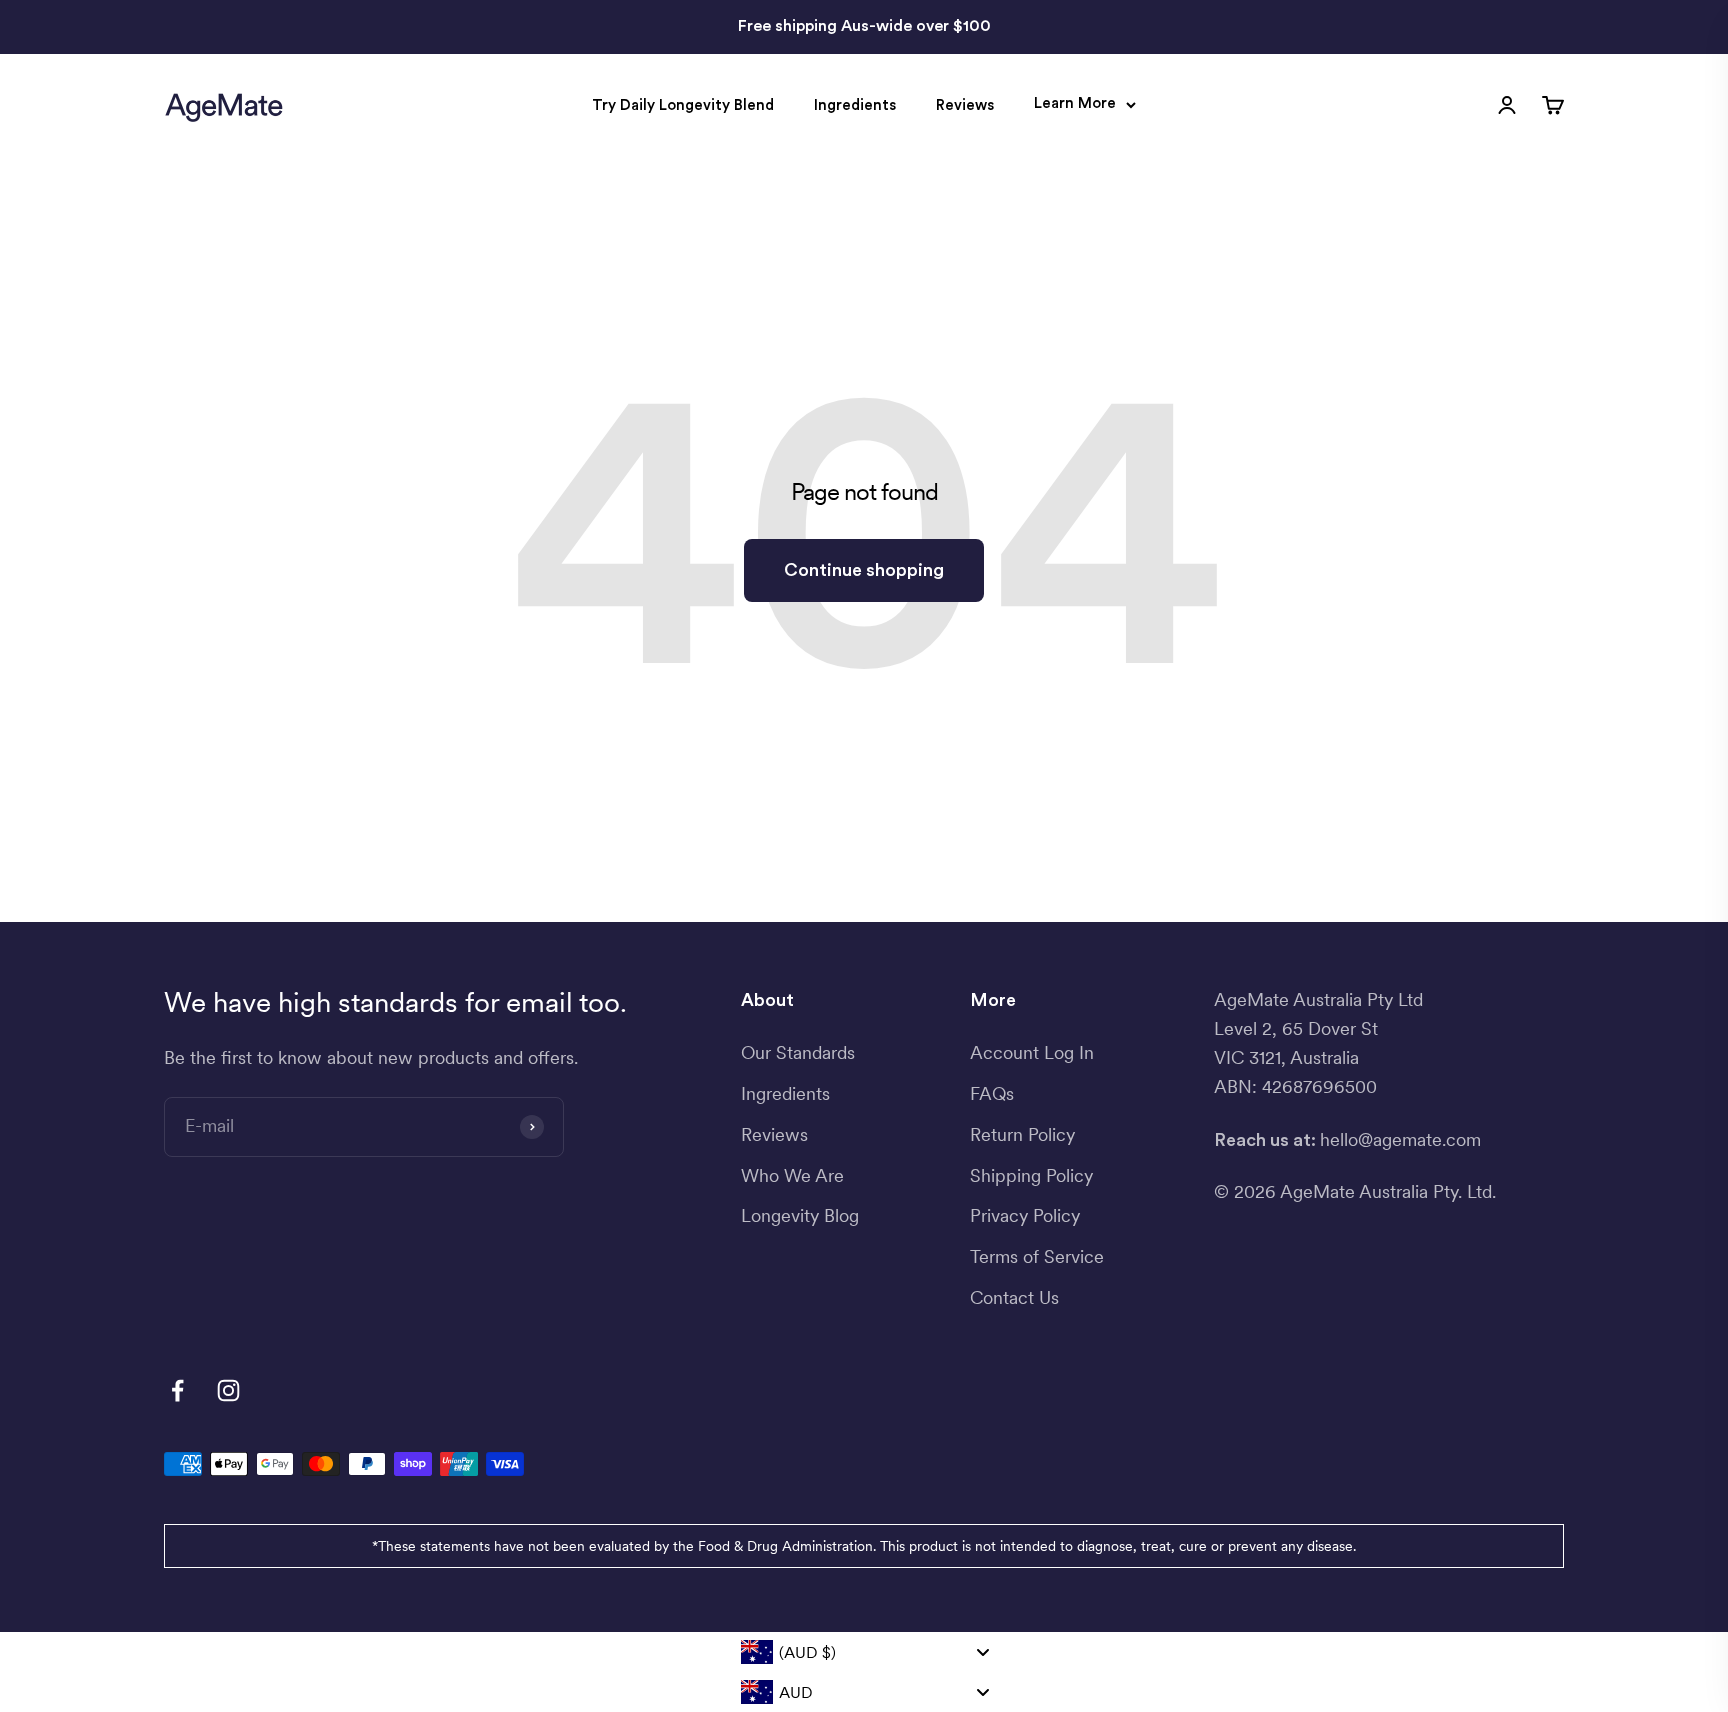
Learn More (1075, 103)
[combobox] (864, 1652)
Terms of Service (1037, 1256)
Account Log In (1032, 1052)
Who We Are (792, 1175)
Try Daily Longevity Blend (683, 105)
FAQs (992, 1093)
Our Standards (798, 1052)
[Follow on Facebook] (177, 1390)
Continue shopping (864, 570)
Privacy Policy (1025, 1215)
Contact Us (1014, 1297)
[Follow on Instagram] (228, 1390)
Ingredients (855, 105)
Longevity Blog (800, 1215)
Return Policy (1022, 1134)
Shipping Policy (1031, 1175)
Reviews (965, 105)
